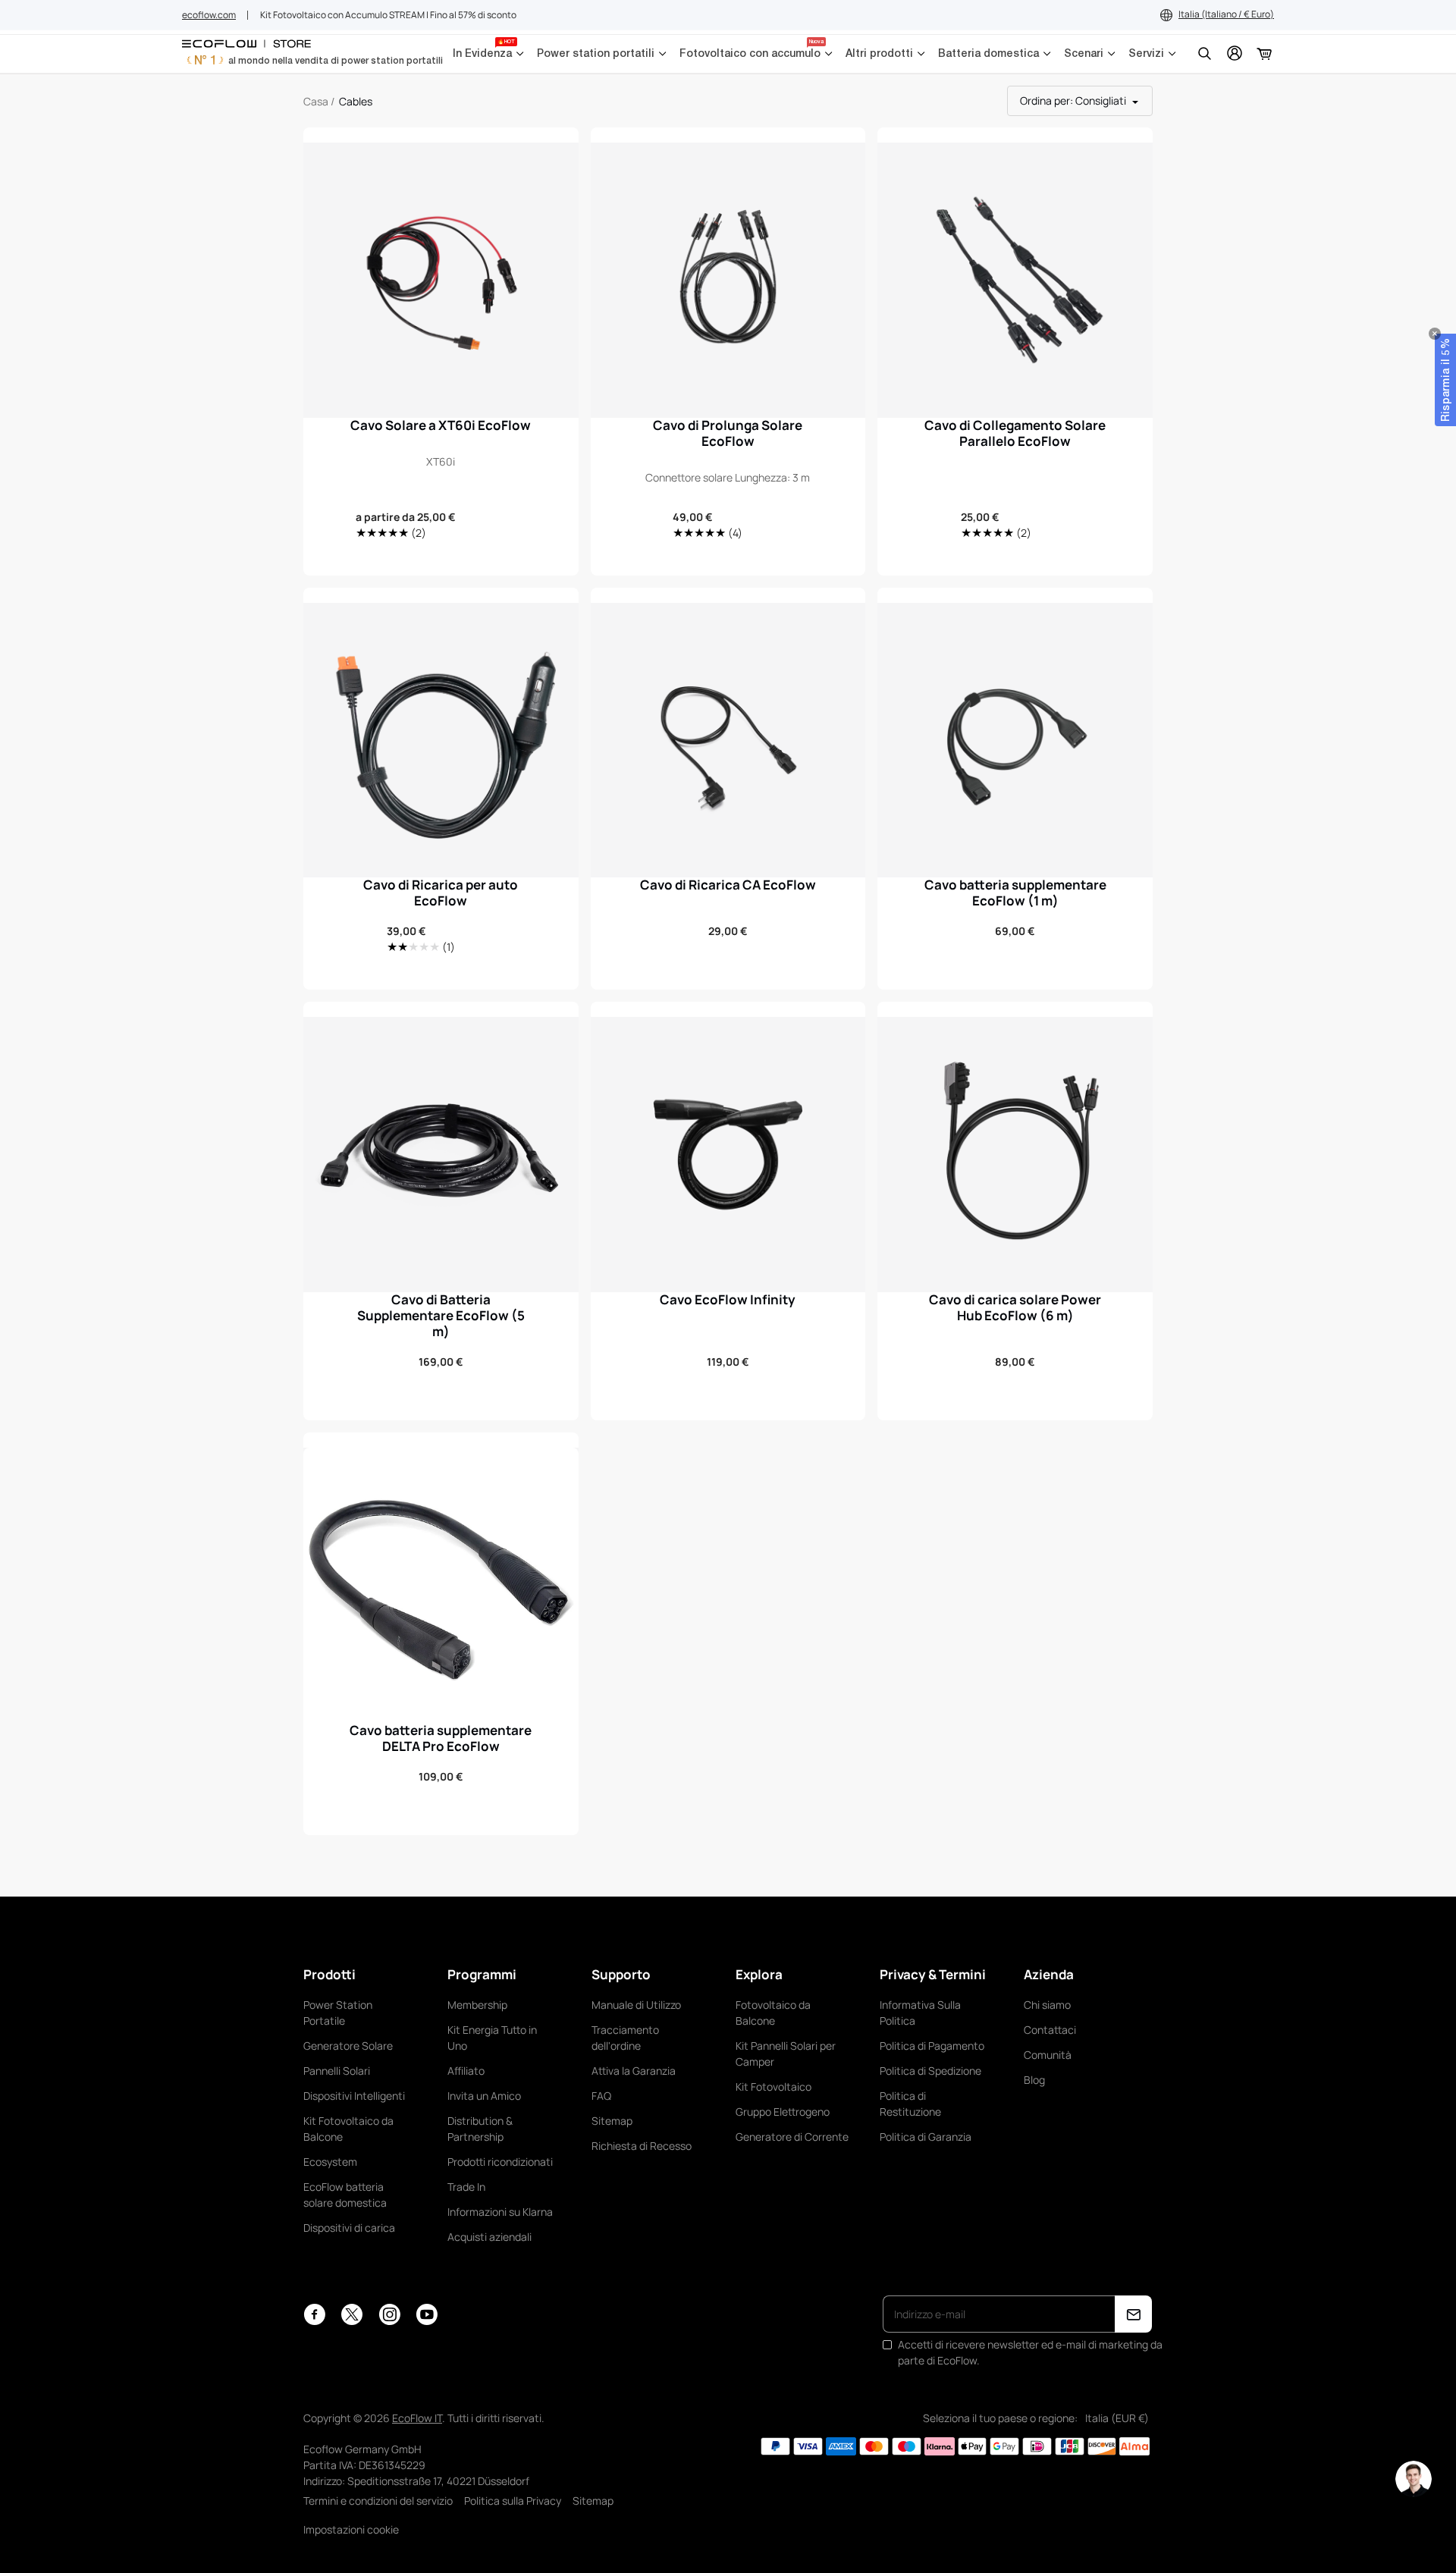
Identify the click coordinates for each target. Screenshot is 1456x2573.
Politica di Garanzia (926, 2137)
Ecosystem (330, 2162)
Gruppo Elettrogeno (783, 2112)
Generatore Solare (348, 2046)
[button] (1445, 380)
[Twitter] (352, 2314)
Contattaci (1050, 2030)
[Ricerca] (1204, 53)
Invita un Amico (484, 2096)
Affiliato (466, 2071)
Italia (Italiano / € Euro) (1226, 14)
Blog (1034, 2080)
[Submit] (1133, 2314)
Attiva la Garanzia (634, 2071)
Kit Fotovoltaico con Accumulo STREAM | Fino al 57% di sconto (388, 15)
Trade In (466, 2187)
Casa (316, 101)
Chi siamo (1047, 2005)
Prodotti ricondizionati (500, 2162)
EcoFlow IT (417, 2418)
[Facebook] (314, 2314)
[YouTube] (427, 2314)
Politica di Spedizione (930, 2071)
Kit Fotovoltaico (773, 2087)
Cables (356, 101)
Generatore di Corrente (792, 2137)
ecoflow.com (209, 15)
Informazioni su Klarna (500, 2212)
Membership (477, 2005)
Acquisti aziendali (490, 2237)
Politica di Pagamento (932, 2046)
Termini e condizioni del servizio (378, 2501)
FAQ (601, 2096)
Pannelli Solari (337, 2071)
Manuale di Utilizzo (636, 2005)
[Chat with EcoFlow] (1414, 2479)
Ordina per (1073, 100)
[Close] (1435, 334)
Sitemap (612, 2121)
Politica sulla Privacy (513, 2501)
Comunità (1048, 2055)
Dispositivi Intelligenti (354, 2096)
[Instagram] (389, 2314)
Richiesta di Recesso (642, 2146)
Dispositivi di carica (349, 2228)
